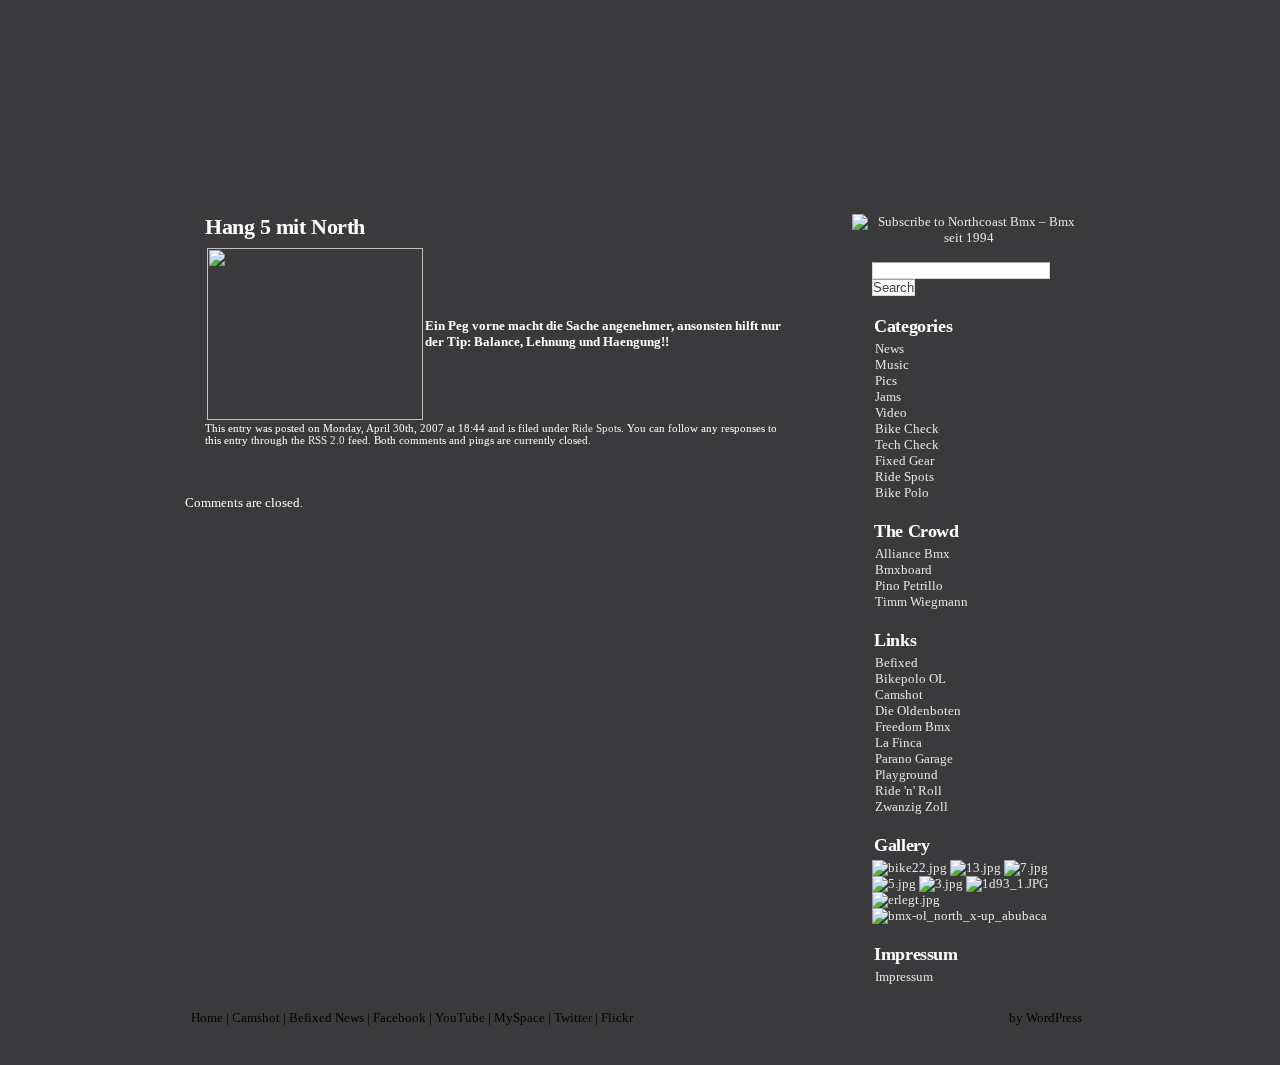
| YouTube (457, 1017)
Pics (886, 380)
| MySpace (516, 1017)
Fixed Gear (904, 460)
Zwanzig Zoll (911, 806)
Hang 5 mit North (285, 226)
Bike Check (907, 428)
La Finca (898, 742)
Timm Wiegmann (921, 601)
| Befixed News (323, 1017)
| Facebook (396, 1017)
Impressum (904, 976)
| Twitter (570, 1017)
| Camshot (253, 1017)
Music (892, 364)
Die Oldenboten (918, 710)
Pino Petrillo (909, 585)
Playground (906, 774)
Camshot (899, 694)
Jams (888, 396)
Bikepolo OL (910, 678)
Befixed (896, 662)
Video (891, 412)
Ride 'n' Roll (908, 790)
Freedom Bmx (913, 726)
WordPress (1054, 1017)
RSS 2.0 (326, 440)
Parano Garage (914, 758)
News (889, 348)
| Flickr (614, 1017)
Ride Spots (596, 428)
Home (204, 1017)
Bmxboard (903, 569)
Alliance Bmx (912, 553)
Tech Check (907, 444)
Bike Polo (902, 492)
